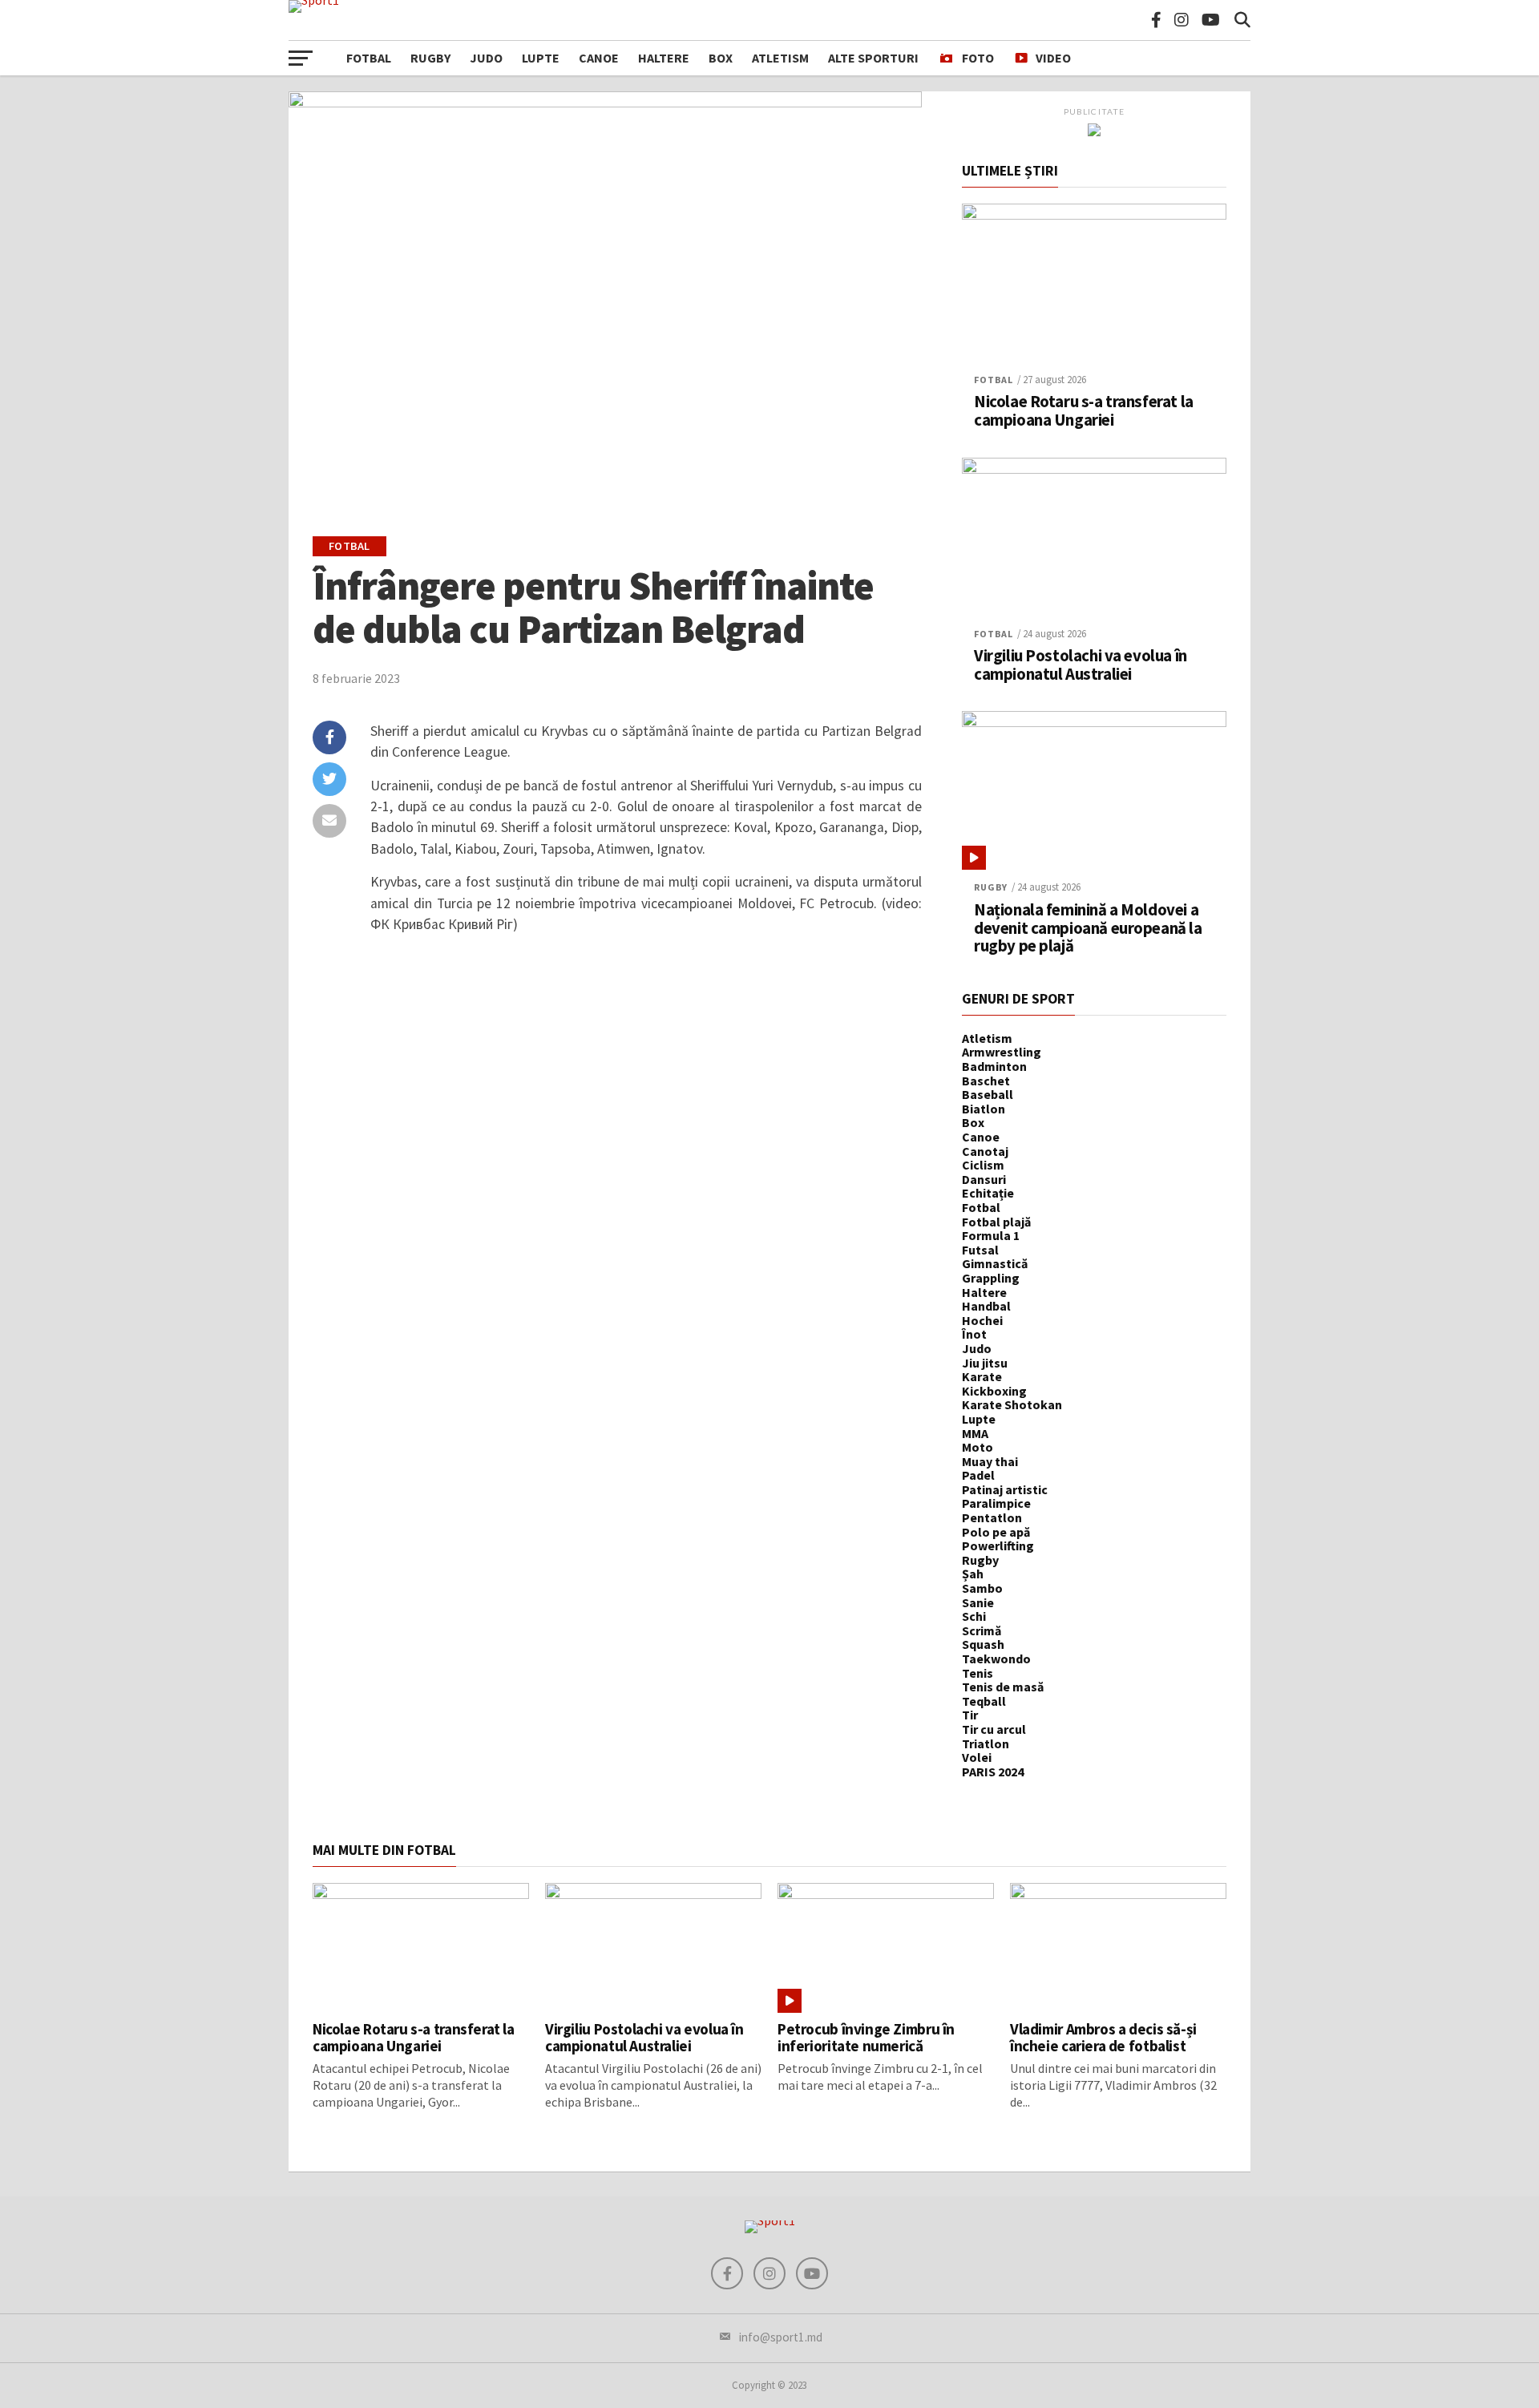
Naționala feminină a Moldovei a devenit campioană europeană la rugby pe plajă (1088, 929)
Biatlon (984, 1109)
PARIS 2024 (993, 1772)
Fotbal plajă (996, 1222)
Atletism (780, 58)
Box (721, 58)
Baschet (986, 1081)
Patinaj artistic (1005, 1489)
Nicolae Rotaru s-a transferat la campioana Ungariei (1084, 411)
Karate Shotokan (1012, 1404)
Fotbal (369, 58)
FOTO (978, 58)
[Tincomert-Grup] (1094, 131)
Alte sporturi (873, 58)
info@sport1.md (781, 2337)
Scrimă (982, 1630)
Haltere (664, 58)
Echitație (988, 1193)
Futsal (980, 1250)
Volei (977, 1757)
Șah (973, 1574)
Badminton (994, 1066)
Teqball (984, 1701)
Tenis (978, 1673)
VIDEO (1053, 58)
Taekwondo (996, 1659)
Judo (486, 58)
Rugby (430, 58)
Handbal (986, 1306)
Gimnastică (995, 1263)
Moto (978, 1447)
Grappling (991, 1278)
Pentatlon (992, 1517)
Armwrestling (1002, 1052)
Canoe (599, 58)
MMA (975, 1433)
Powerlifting (998, 1545)
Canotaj (985, 1151)
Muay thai (990, 1461)
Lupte (541, 58)
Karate (982, 1376)
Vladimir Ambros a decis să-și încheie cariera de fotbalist (1103, 2037)
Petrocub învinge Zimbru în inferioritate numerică (866, 2037)
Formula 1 (991, 1235)
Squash (983, 1644)
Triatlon (986, 1743)
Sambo (982, 1588)
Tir (970, 1715)
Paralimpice (996, 1503)
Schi (974, 1616)
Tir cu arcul (994, 1729)
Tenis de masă (1003, 1687)
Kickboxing (994, 1391)
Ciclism (983, 1165)
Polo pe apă (996, 1532)
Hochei (982, 1320)
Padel (978, 1475)
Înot (974, 1334)
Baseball (988, 1094)
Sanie (978, 1602)
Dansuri (984, 1179)
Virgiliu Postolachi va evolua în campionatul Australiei (1081, 665)
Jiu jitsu (985, 1363)
